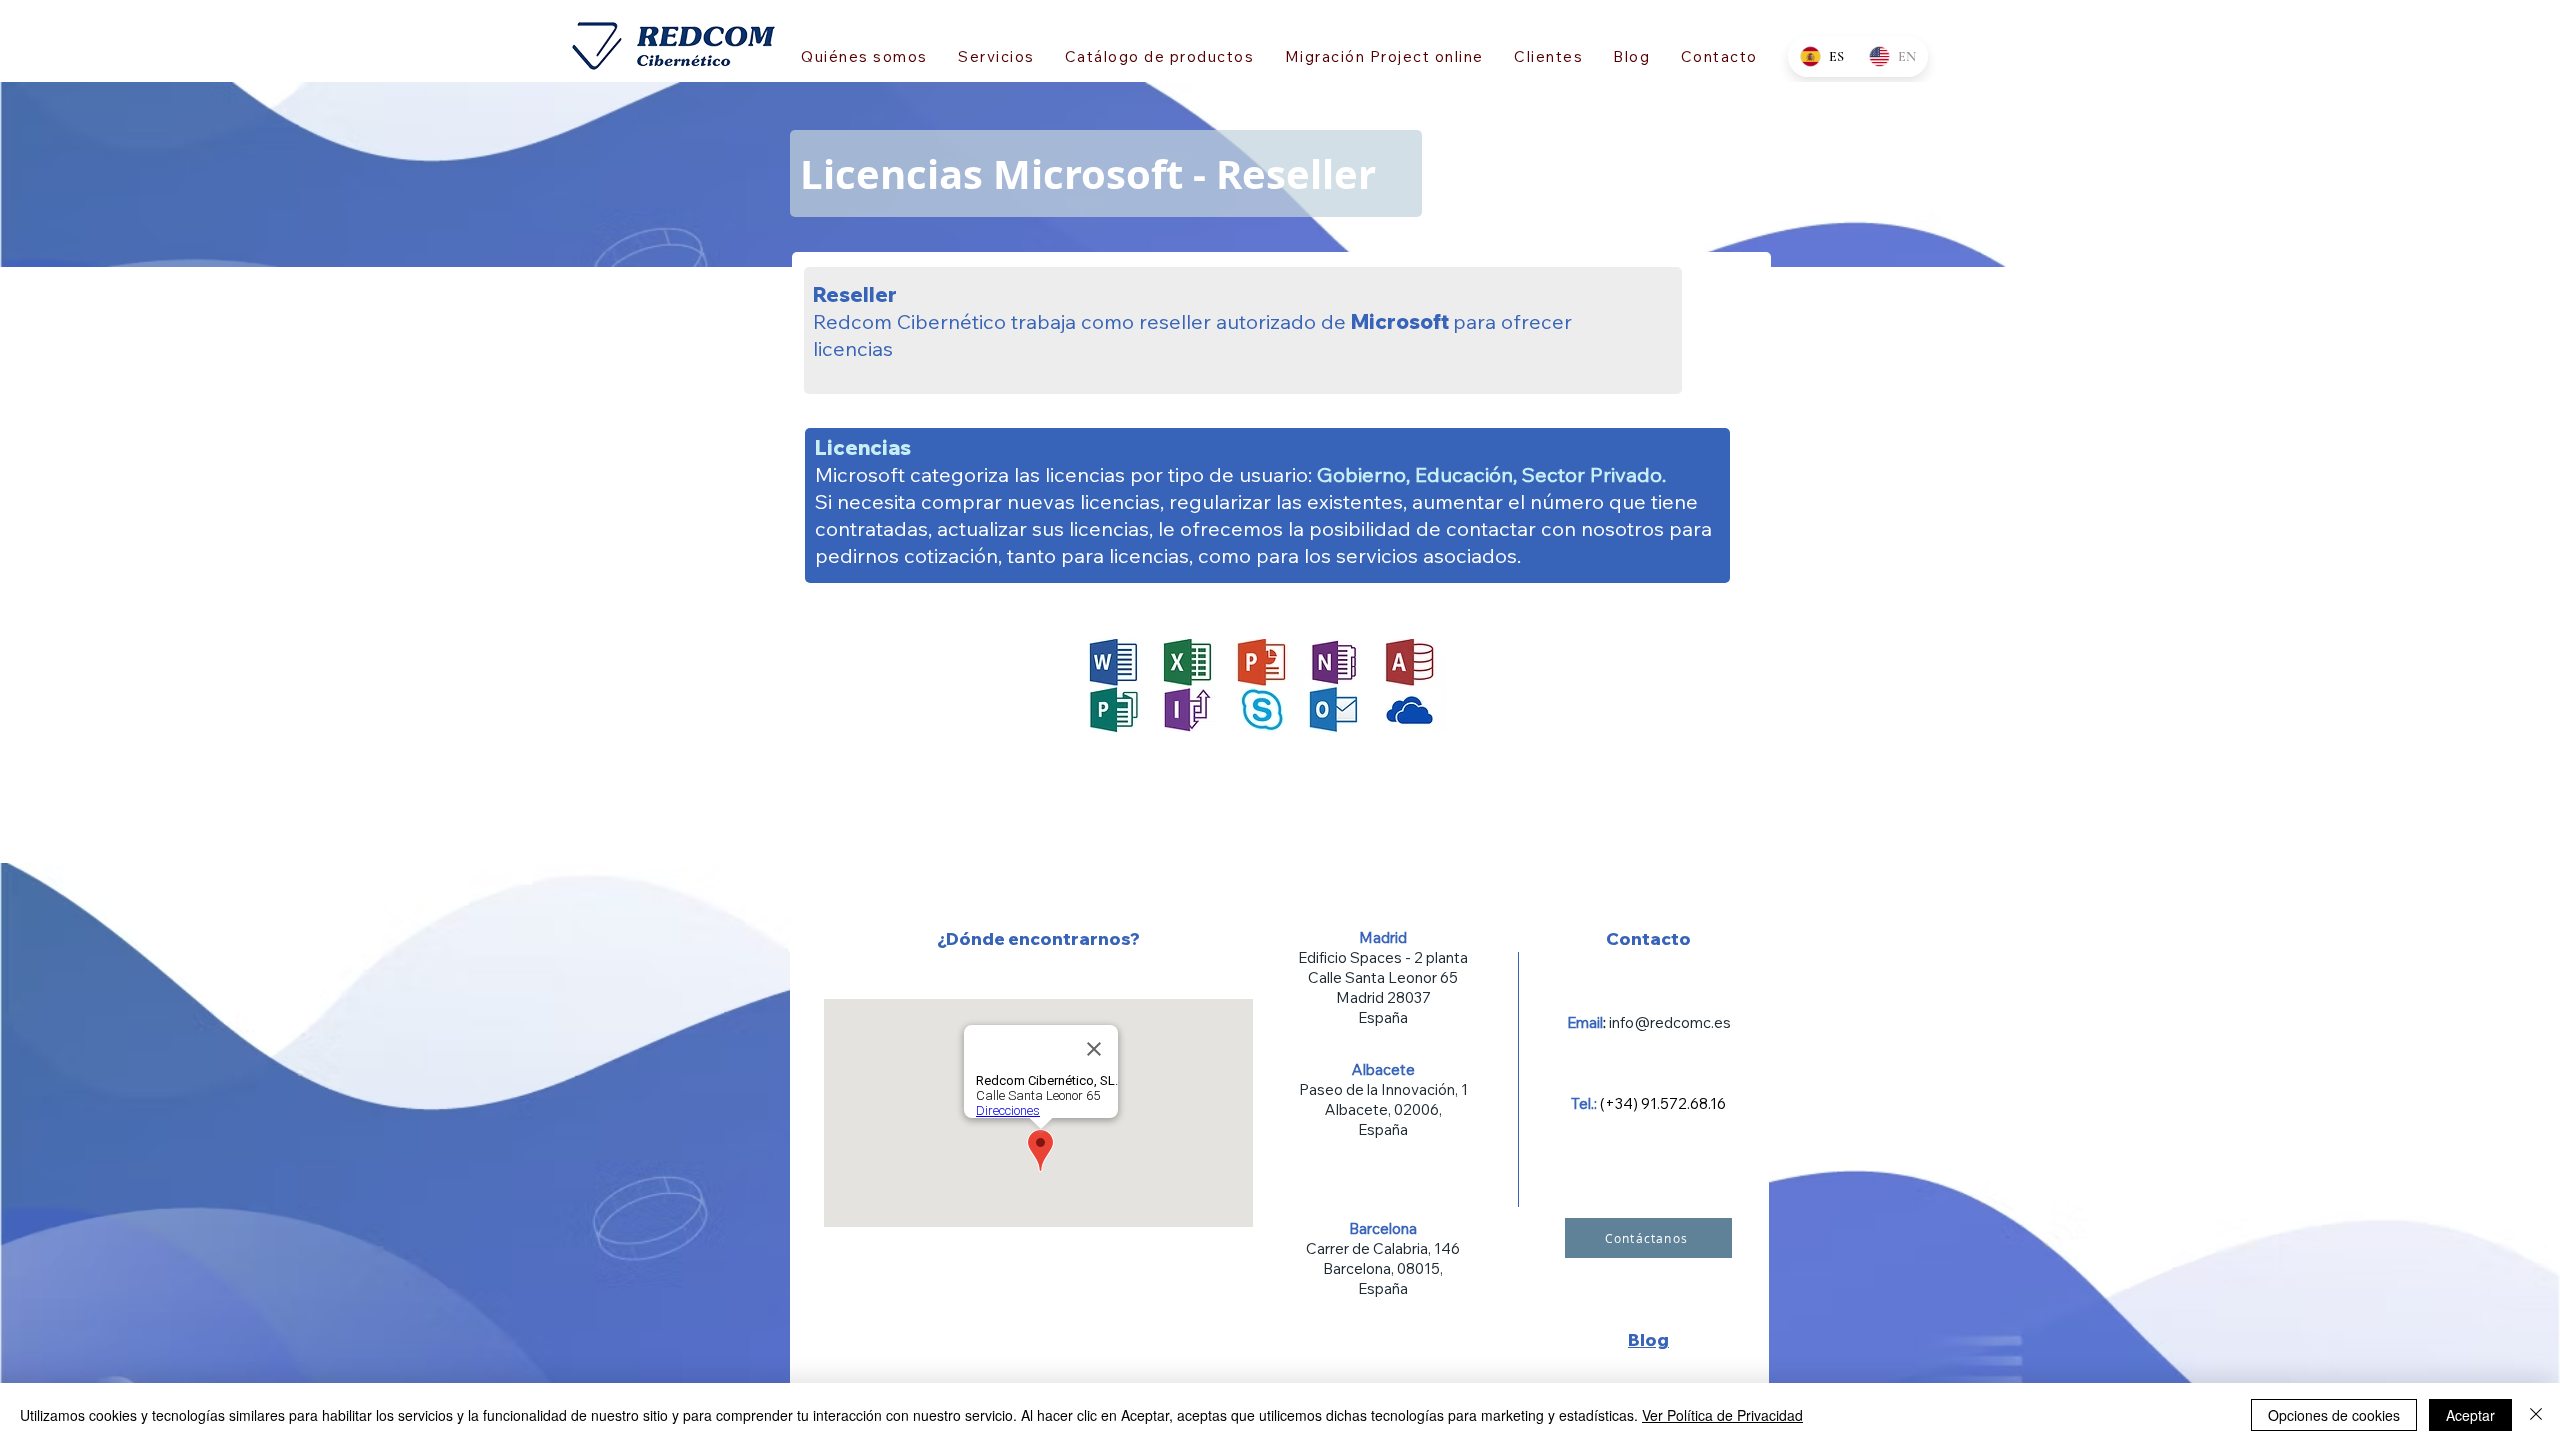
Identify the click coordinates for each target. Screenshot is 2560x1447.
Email (1585, 1022)
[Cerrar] (2536, 1415)
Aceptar (2470, 1415)
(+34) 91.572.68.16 (1663, 1103)
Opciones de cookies (2334, 1415)
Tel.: (1585, 1103)
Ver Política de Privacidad (1722, 1415)
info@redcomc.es (1670, 1022)
